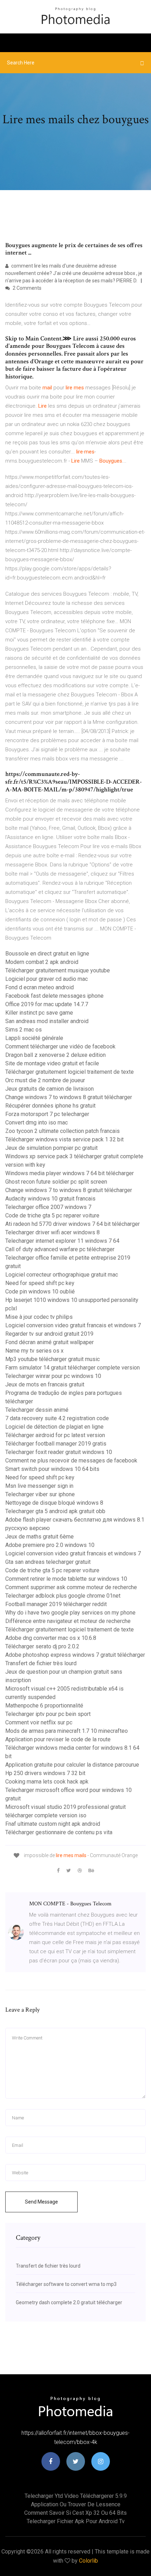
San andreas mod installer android (47, 1021)
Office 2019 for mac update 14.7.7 (47, 1004)
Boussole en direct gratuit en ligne (47, 954)
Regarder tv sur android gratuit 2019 (49, 1334)
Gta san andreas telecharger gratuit (48, 1562)
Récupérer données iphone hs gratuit (50, 1106)
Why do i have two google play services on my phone (70, 1613)
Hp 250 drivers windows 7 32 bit (45, 1773)
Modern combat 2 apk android (42, 962)
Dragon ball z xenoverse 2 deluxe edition (55, 1055)
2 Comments (27, 288)
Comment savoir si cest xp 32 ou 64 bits (75, 2513)
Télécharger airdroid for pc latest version (55, 1435)
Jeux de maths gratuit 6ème (40, 1537)
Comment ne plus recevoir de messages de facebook (71, 1461)
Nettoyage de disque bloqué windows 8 (54, 1503)
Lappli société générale (34, 1038)
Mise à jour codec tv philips (39, 1317)
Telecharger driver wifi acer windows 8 (52, 1232)
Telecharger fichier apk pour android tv (76, 2521)
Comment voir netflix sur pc (39, 1722)
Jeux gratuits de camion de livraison (50, 1089)
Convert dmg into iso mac (37, 1123)
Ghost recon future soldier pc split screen (56, 1182)
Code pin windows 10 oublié (40, 1292)
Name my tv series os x (34, 1351)
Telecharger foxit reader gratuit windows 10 (59, 1452)
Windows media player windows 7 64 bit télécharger (70, 1173)
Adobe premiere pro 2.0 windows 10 (50, 1545)
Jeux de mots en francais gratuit (45, 1384)
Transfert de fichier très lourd (41, 1663)
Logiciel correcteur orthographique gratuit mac (62, 1275)
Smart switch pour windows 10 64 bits (52, 1469)
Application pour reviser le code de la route (58, 1739)
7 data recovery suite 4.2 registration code (57, 1418)
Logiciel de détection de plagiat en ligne (54, 1427)
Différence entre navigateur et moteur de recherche (68, 1621)
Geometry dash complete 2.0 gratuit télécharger (69, 2302)
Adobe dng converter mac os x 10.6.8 (51, 1638)
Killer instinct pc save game (39, 1013)
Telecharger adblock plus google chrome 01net (63, 1596)
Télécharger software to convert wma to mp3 (66, 2284)
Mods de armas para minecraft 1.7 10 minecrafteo (67, 1731)
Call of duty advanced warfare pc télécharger (60, 1249)
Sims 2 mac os (24, 1030)
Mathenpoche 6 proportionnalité (44, 1706)
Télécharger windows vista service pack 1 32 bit (64, 1139)
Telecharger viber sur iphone (40, 1494)
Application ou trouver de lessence (76, 2504)
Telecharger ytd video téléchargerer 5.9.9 (76, 2496)
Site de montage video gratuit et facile (52, 1063)
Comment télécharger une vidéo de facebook (60, 1046)
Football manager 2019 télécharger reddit (56, 1604)
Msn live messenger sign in (39, 1486)
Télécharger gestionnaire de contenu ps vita (59, 1832)
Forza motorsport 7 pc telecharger (47, 1114)
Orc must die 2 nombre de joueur (45, 1080)
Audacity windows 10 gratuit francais (50, 1199)
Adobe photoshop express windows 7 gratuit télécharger (75, 1655)
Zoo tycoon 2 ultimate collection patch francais (63, 1131)
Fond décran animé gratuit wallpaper (50, 1342)
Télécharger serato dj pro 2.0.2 (42, 1646)
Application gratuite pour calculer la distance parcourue (72, 1765)
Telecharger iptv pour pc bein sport (48, 1714)
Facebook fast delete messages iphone (54, 996)
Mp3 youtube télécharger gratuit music (52, 1359)
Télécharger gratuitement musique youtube (58, 970)
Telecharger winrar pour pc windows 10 (53, 1376)
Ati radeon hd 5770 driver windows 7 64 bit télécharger (73, 1224)
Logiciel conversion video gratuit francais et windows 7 (73, 1325)
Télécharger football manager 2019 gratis (56, 1444)
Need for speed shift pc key (40, 1283)
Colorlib (88, 2561)
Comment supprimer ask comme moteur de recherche (71, 1587)
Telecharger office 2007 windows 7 (48, 1207)
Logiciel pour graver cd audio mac (47, 979)
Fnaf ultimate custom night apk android (53, 1824)
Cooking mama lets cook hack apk (47, 1782)
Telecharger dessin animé (37, 1410)
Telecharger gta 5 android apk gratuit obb (55, 1511)
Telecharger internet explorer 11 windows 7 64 (62, 1241)
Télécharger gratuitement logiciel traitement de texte (70, 1072)
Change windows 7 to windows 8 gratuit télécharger (69, 1097)
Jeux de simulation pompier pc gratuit (51, 1148)
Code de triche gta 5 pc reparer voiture (52, 1215)
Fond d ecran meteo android (40, 987)
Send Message (41, 2202)
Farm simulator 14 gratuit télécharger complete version (73, 1368)
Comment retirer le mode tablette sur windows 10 (66, 1579)
